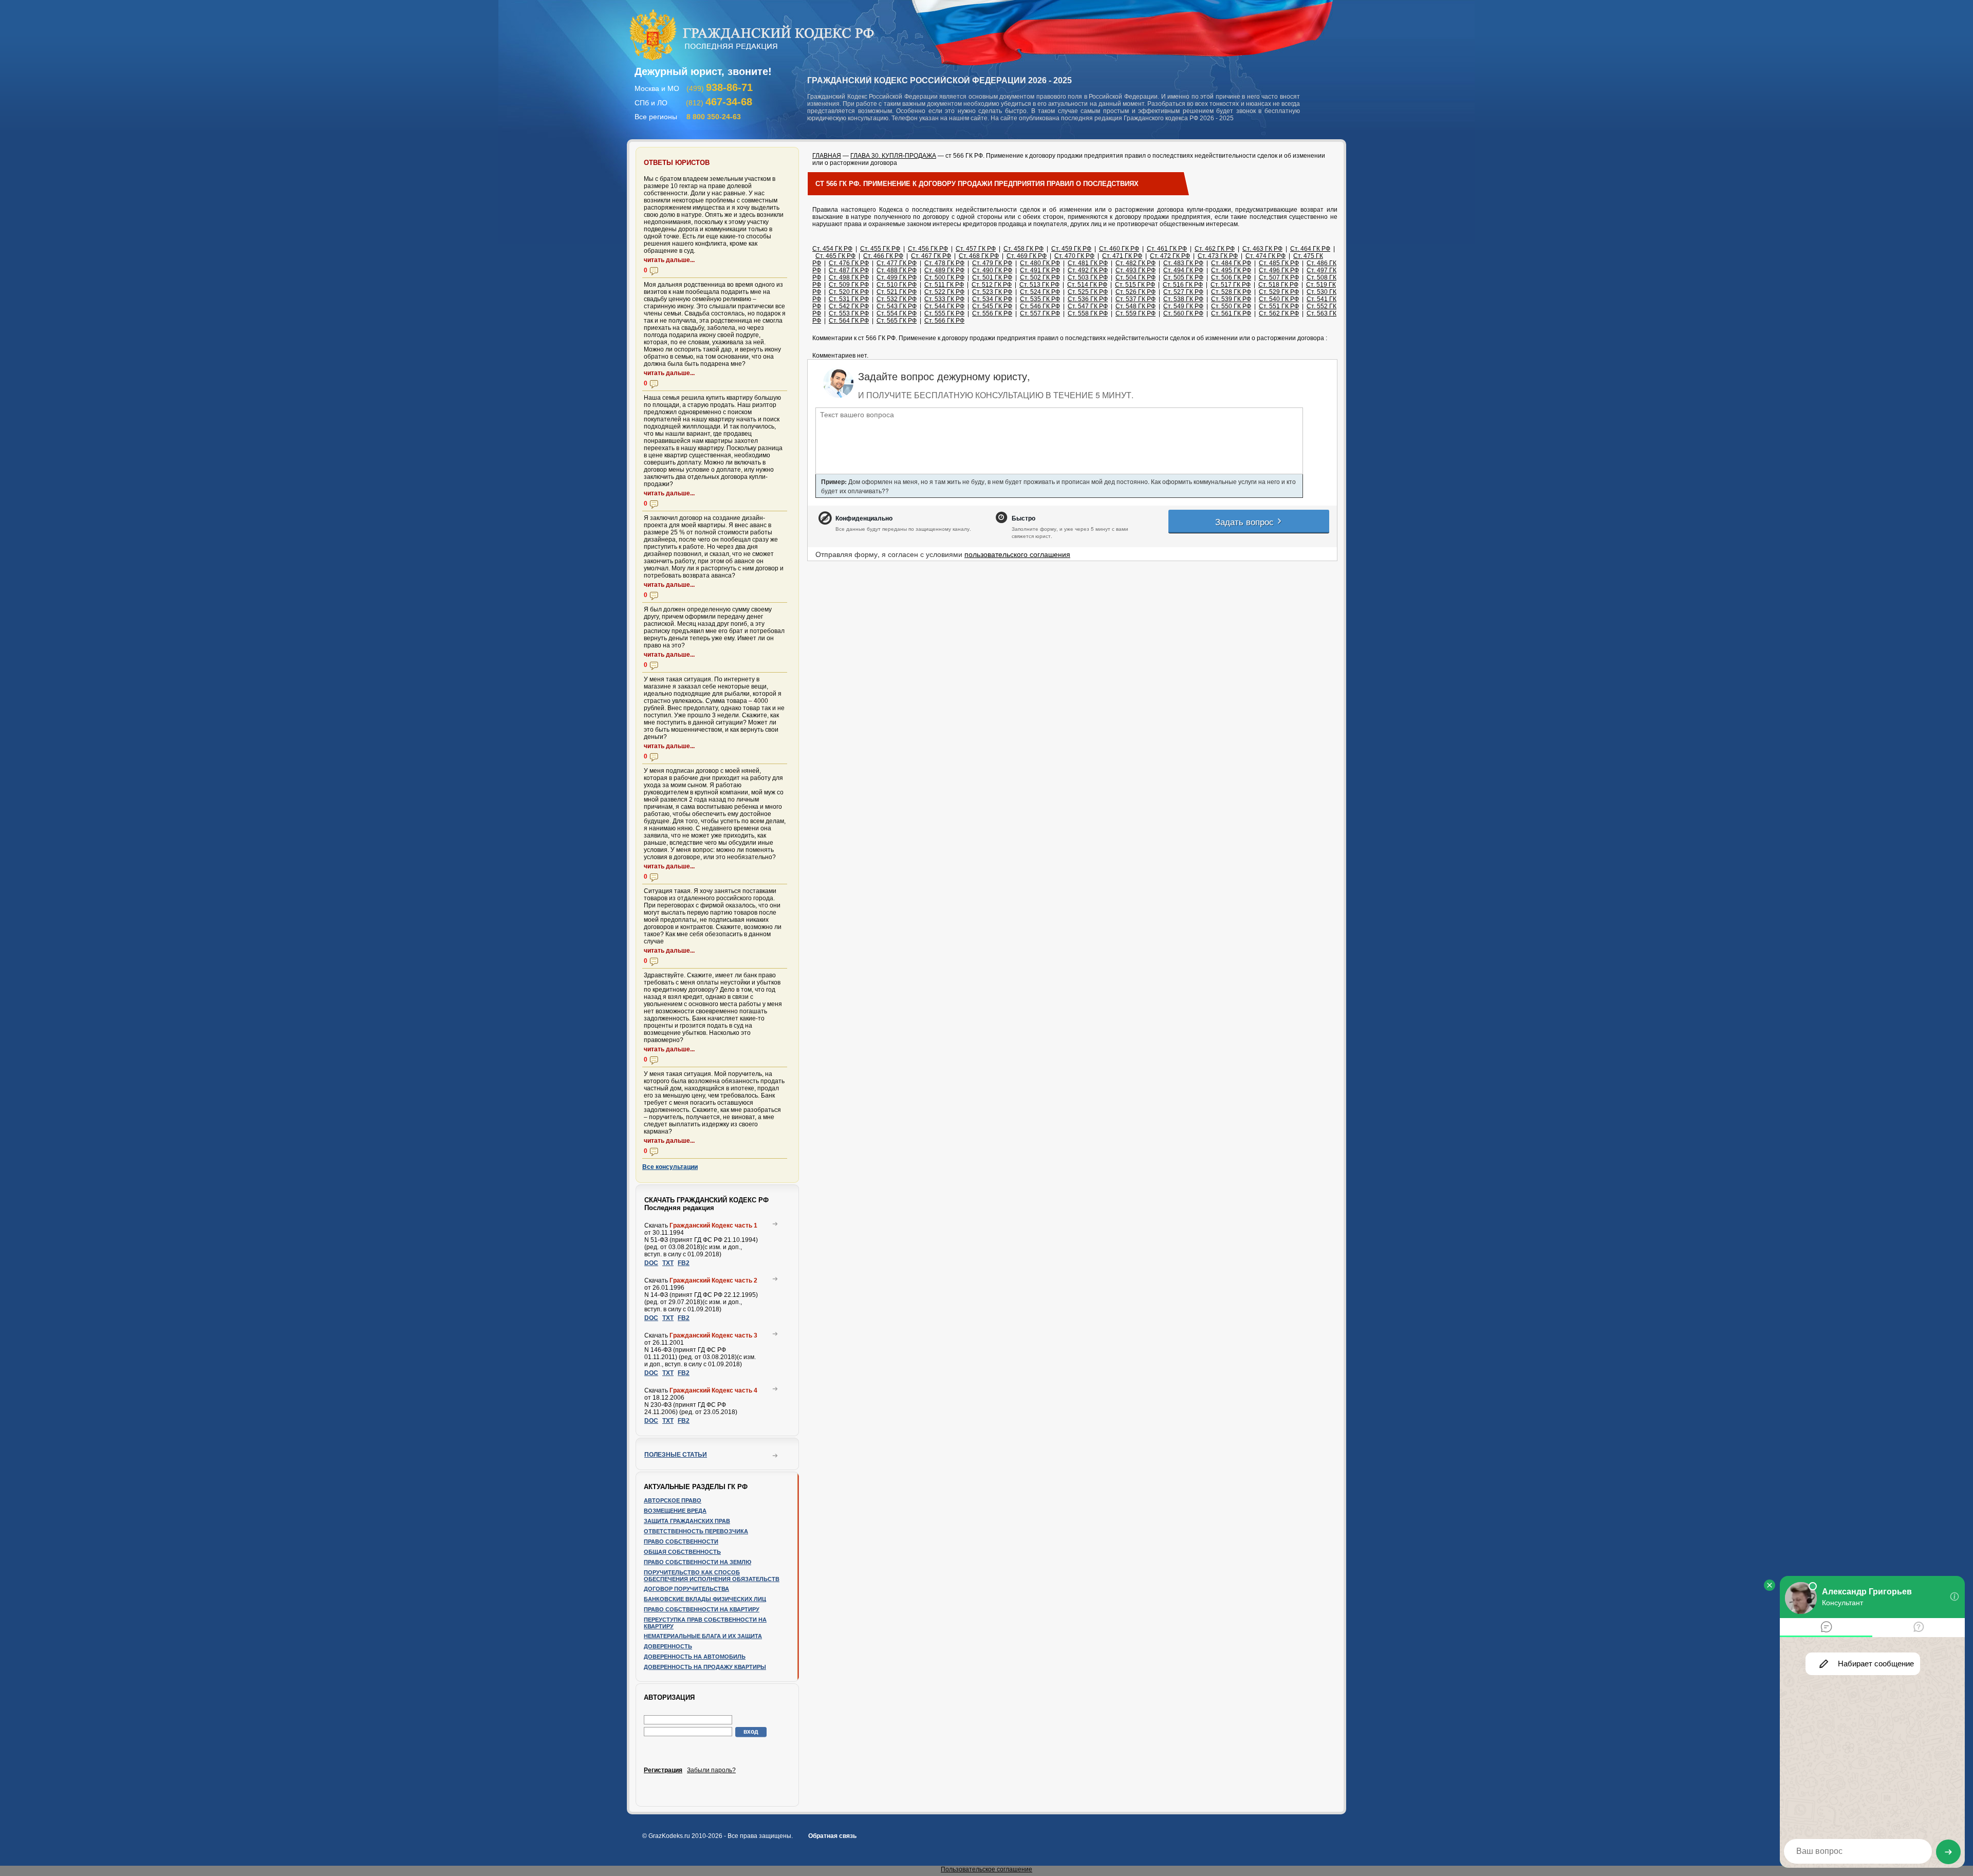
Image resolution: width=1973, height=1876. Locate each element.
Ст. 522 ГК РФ (944, 292)
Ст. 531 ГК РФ (849, 299)
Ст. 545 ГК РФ (992, 306)
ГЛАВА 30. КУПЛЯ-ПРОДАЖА (893, 156)
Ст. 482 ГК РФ (1136, 263)
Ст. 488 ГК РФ (897, 270)
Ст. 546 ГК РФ (1040, 306)
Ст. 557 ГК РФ (1040, 313)
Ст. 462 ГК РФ (1215, 249)
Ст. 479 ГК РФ (992, 263)
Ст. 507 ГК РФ (1279, 277)
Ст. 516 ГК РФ (1183, 285)
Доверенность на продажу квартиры (705, 1667)
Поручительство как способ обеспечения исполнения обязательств (712, 1576)
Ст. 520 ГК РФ (849, 292)
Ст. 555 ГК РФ (944, 313)
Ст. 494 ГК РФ (1183, 270)
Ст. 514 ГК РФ (1087, 285)
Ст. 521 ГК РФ (897, 292)
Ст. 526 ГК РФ (1136, 292)
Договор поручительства (686, 1589)
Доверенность (668, 1646)
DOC (651, 1263)
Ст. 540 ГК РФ (1279, 299)
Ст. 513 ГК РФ (1039, 285)
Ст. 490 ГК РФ (992, 270)
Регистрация (663, 1770)
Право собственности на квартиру (702, 1609)
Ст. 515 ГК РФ (1135, 285)
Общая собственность (682, 1552)
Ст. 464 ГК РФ (1310, 249)
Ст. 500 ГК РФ (944, 277)
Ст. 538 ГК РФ (1183, 299)
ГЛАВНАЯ (827, 156)
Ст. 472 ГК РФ (1170, 256)
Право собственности (681, 1541)
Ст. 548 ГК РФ (1136, 306)
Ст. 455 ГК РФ (880, 249)
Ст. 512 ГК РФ (992, 285)
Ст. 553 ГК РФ (849, 313)
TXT (668, 1263)
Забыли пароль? (711, 1770)
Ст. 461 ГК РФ (1167, 249)
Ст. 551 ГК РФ (1279, 306)
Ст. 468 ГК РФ (979, 256)
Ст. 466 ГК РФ (883, 256)
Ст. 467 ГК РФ (931, 256)
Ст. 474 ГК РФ (1265, 256)
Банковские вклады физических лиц (705, 1599)
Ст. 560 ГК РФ (1183, 313)
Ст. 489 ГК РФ (944, 270)
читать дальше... (669, 260)
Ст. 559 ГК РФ (1136, 313)
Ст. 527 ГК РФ (1183, 292)
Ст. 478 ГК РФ (944, 263)
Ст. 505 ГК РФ (1183, 277)
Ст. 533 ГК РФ (944, 299)
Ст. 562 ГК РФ (1279, 313)
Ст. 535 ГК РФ (1040, 299)
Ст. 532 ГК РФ (897, 299)
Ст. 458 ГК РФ (1023, 249)
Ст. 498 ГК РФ (849, 277)
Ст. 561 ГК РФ (1231, 313)
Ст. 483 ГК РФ (1183, 263)
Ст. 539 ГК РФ (1231, 299)
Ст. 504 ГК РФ (1136, 277)
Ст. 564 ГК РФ (849, 321)
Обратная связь (832, 1836)
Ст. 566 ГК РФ (944, 321)
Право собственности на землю (697, 1562)
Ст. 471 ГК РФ (1122, 256)
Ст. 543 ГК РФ (897, 306)
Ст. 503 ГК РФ (1088, 277)
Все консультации (670, 1167)
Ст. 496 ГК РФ (1279, 270)
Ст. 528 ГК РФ (1231, 292)
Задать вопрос (1246, 521)
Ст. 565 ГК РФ (897, 321)
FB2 (684, 1263)
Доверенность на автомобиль (695, 1657)
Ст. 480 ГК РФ (1040, 263)
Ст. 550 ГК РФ (1231, 306)
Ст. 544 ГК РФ (944, 306)
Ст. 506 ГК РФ (1231, 277)
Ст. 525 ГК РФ (1088, 292)
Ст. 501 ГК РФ (992, 277)
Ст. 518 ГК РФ (1278, 285)
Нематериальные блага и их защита (703, 1636)
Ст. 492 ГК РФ (1088, 270)
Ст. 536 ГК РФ (1088, 299)
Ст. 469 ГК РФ (1027, 256)
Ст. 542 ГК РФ (849, 306)
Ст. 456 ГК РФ (928, 249)
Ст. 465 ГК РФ (835, 256)
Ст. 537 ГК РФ (1136, 299)
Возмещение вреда (675, 1511)
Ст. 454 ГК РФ (832, 249)
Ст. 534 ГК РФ (992, 299)
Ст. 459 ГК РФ (1071, 249)
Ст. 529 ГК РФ (1279, 292)
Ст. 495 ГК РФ (1231, 270)
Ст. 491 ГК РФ (1040, 270)
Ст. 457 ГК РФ (976, 249)
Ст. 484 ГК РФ (1231, 263)
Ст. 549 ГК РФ (1183, 306)
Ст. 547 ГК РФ (1088, 306)
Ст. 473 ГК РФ (1218, 256)
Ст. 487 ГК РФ (849, 270)
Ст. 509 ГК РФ (849, 285)
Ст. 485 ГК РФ (1279, 263)
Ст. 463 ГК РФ (1262, 249)
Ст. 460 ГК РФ (1119, 249)
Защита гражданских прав (687, 1521)
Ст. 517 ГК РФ (1231, 285)
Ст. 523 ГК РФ (992, 292)
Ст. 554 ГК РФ (897, 313)
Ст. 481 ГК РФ (1088, 263)
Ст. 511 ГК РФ (944, 285)
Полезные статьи (676, 1455)
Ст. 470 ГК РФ (1074, 256)
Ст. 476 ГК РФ (849, 263)
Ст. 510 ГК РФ (897, 285)
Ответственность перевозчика (696, 1531)
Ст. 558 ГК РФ (1088, 313)
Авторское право (673, 1500)
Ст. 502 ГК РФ (1040, 277)
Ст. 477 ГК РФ (897, 263)
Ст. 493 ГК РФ (1136, 270)
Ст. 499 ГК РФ (897, 277)
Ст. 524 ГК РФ (1040, 292)
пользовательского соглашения (1017, 554)
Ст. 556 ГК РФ (992, 313)
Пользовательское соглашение (986, 1869)
